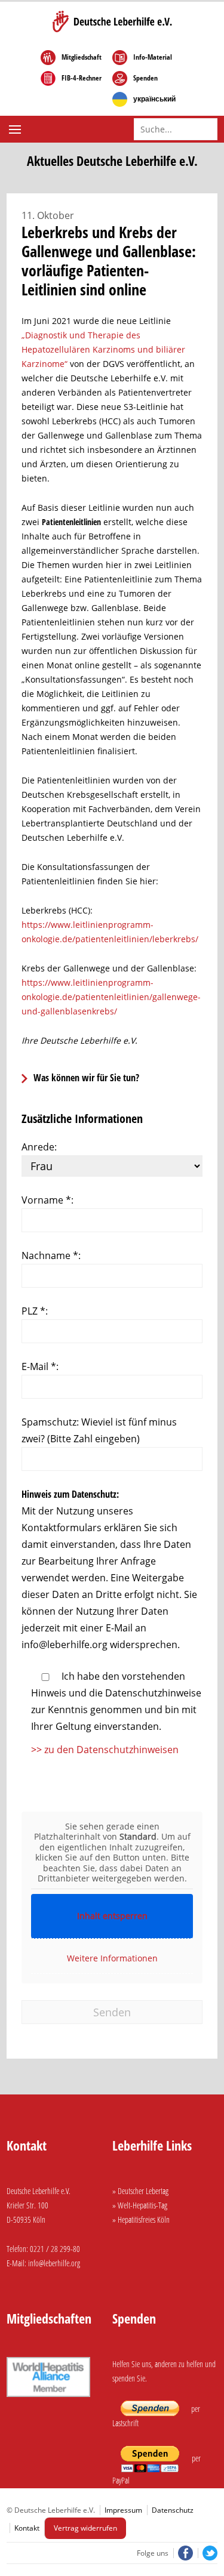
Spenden (145, 78)
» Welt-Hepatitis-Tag (140, 2205)
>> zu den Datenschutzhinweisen (105, 1750)
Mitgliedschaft (82, 57)
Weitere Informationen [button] (112, 1958)
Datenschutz (173, 2510)
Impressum (123, 2510)
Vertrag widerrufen (85, 2528)
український (154, 99)
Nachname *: (51, 1255)
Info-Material (153, 57)
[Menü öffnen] (16, 129)
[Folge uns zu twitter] (208, 2553)
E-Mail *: (40, 1366)
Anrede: (39, 1147)
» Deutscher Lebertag (140, 2191)
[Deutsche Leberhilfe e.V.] (112, 21)
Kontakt (27, 2528)
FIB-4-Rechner (82, 78)
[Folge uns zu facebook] (184, 2553)
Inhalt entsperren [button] (112, 1916)
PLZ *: (35, 1311)
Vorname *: (47, 1200)
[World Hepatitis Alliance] (48, 2398)
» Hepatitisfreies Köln (141, 2219)
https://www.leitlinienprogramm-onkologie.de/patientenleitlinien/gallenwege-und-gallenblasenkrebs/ (111, 997)
